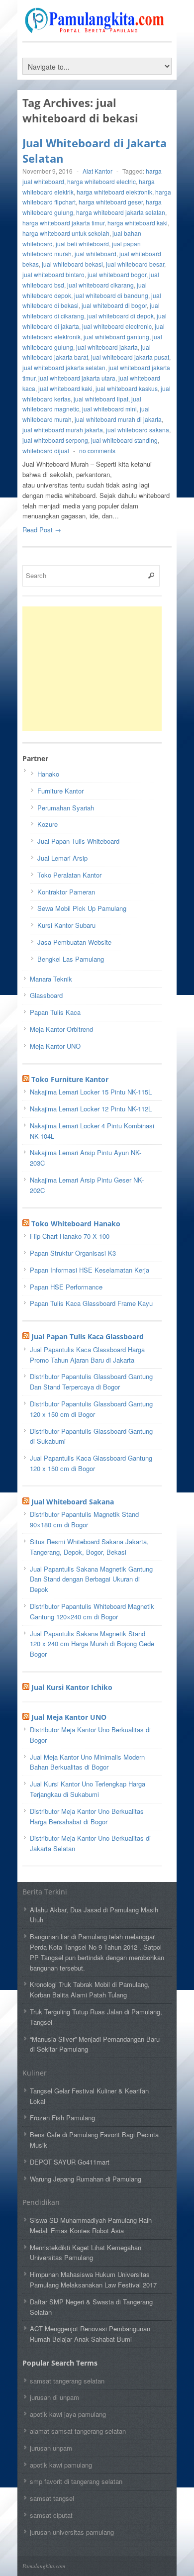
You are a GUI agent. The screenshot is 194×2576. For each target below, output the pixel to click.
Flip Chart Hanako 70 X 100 (70, 1236)
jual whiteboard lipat (101, 399)
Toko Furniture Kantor (70, 1079)
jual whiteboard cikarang (100, 285)
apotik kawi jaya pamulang (68, 2414)
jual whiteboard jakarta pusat (130, 357)
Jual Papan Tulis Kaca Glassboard (88, 1337)
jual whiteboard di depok (120, 316)
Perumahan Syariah (66, 808)
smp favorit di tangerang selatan (76, 2481)
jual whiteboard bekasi (72, 264)
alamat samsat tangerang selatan (78, 2431)
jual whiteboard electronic (117, 326)
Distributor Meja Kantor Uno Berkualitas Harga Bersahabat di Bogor (87, 1816)
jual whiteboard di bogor (114, 305)
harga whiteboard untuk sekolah (66, 233)
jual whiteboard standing (124, 440)
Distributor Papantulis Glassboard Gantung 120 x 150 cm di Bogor (91, 1409)
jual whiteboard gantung (116, 337)
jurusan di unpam (54, 2397)
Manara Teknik (51, 979)
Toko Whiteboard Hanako (76, 1224)
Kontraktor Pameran (66, 892)
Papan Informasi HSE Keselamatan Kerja (90, 1270)
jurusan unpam (51, 2448)
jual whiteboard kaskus (127, 388)
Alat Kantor (97, 171)
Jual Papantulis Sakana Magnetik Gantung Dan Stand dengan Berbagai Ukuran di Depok (91, 1579)
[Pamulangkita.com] (97, 28)
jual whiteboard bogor (117, 274)
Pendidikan (41, 2202)
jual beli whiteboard (82, 244)
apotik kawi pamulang (61, 2465)
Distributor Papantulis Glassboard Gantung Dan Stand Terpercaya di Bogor (91, 1382)
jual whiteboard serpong (55, 440)
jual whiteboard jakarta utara (77, 378)
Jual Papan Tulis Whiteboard (78, 841)
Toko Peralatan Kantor (69, 875)
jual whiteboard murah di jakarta (118, 419)
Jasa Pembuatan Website (74, 942)
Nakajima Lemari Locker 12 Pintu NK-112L (91, 1109)
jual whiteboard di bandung (111, 295)
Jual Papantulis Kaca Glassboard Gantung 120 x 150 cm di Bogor (91, 1463)
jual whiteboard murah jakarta (63, 430)
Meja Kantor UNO (55, 1046)
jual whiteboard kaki (65, 388)
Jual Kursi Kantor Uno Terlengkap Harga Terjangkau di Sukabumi (88, 1789)
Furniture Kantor (60, 791)
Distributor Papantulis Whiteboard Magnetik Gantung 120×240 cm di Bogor (92, 1611)
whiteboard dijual (46, 450)
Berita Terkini (45, 1892)
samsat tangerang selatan (67, 2381)
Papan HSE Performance (66, 1287)
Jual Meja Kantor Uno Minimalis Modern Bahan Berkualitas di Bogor (87, 1762)
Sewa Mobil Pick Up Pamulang (82, 908)
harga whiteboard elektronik (114, 192)
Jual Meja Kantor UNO (69, 1717)
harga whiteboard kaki (138, 223)
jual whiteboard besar (135, 264)
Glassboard (46, 995)
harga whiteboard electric (101, 181)
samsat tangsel (52, 2498)
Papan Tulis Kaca (55, 1012)
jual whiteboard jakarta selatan (64, 367)
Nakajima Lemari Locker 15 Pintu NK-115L (91, 1092)
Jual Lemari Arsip (62, 858)
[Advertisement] (97, 669)
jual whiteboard (96, 253)
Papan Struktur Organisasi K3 (73, 1253)
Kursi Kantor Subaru (66, 925)
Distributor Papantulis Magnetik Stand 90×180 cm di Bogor (84, 1519)
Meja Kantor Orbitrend (61, 1029)
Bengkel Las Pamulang (71, 959)
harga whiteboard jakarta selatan (121, 212)
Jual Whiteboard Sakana (73, 1502)
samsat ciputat (51, 2515)
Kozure (48, 824)
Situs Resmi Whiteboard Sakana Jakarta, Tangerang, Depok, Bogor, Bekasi (89, 1547)
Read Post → (42, 530)
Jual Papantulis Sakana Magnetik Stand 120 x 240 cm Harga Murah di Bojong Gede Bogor (92, 1644)
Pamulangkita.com (44, 2566)
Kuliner (35, 2073)
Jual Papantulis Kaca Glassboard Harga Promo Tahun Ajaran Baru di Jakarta (87, 1355)
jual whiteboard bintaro (53, 274)
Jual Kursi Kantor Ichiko (72, 1687)
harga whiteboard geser (111, 202)
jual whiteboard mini (109, 409)
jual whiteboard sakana (138, 430)
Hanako (48, 774)
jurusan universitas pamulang (72, 2532)
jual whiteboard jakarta (107, 347)
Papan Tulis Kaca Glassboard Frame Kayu (91, 1303)
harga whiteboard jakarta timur (63, 223)
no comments (97, 450)
